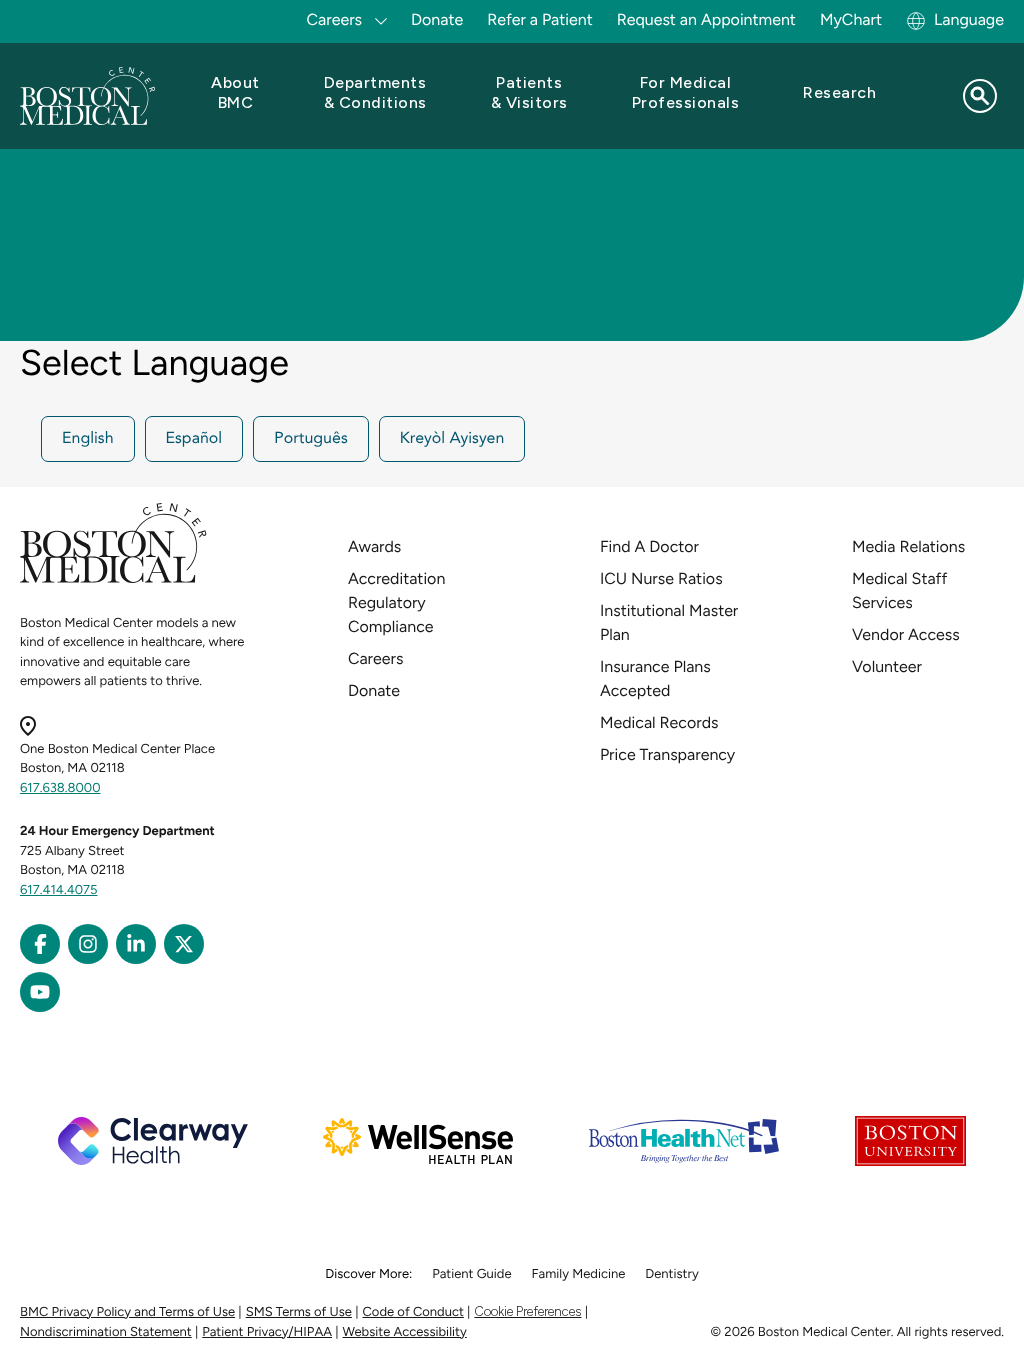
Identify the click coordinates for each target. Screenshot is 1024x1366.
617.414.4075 (59, 890)
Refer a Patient (540, 19)
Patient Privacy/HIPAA (267, 1332)
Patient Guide (471, 1274)
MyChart (851, 19)
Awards (374, 546)
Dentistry (671, 1274)
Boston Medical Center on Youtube (40, 992)
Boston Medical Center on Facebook (40, 944)
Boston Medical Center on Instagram (88, 944)
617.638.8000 (60, 788)
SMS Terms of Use (299, 1312)
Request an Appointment (706, 19)
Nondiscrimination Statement (106, 1332)
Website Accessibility (405, 1332)
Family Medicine (579, 1274)
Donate (437, 19)
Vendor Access (906, 634)
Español (194, 439)
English (88, 439)
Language (969, 19)
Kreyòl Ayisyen (452, 439)
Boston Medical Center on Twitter (184, 944)
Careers (375, 658)
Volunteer (887, 666)
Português (311, 439)
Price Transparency (667, 754)
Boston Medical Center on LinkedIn (136, 944)
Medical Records (659, 722)
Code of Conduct (413, 1312)
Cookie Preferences (527, 1311)
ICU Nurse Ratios (661, 578)
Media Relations (908, 546)
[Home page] (113, 579)
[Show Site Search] (980, 96)
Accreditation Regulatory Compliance (396, 602)
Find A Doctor (649, 546)
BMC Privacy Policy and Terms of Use (127, 1312)
